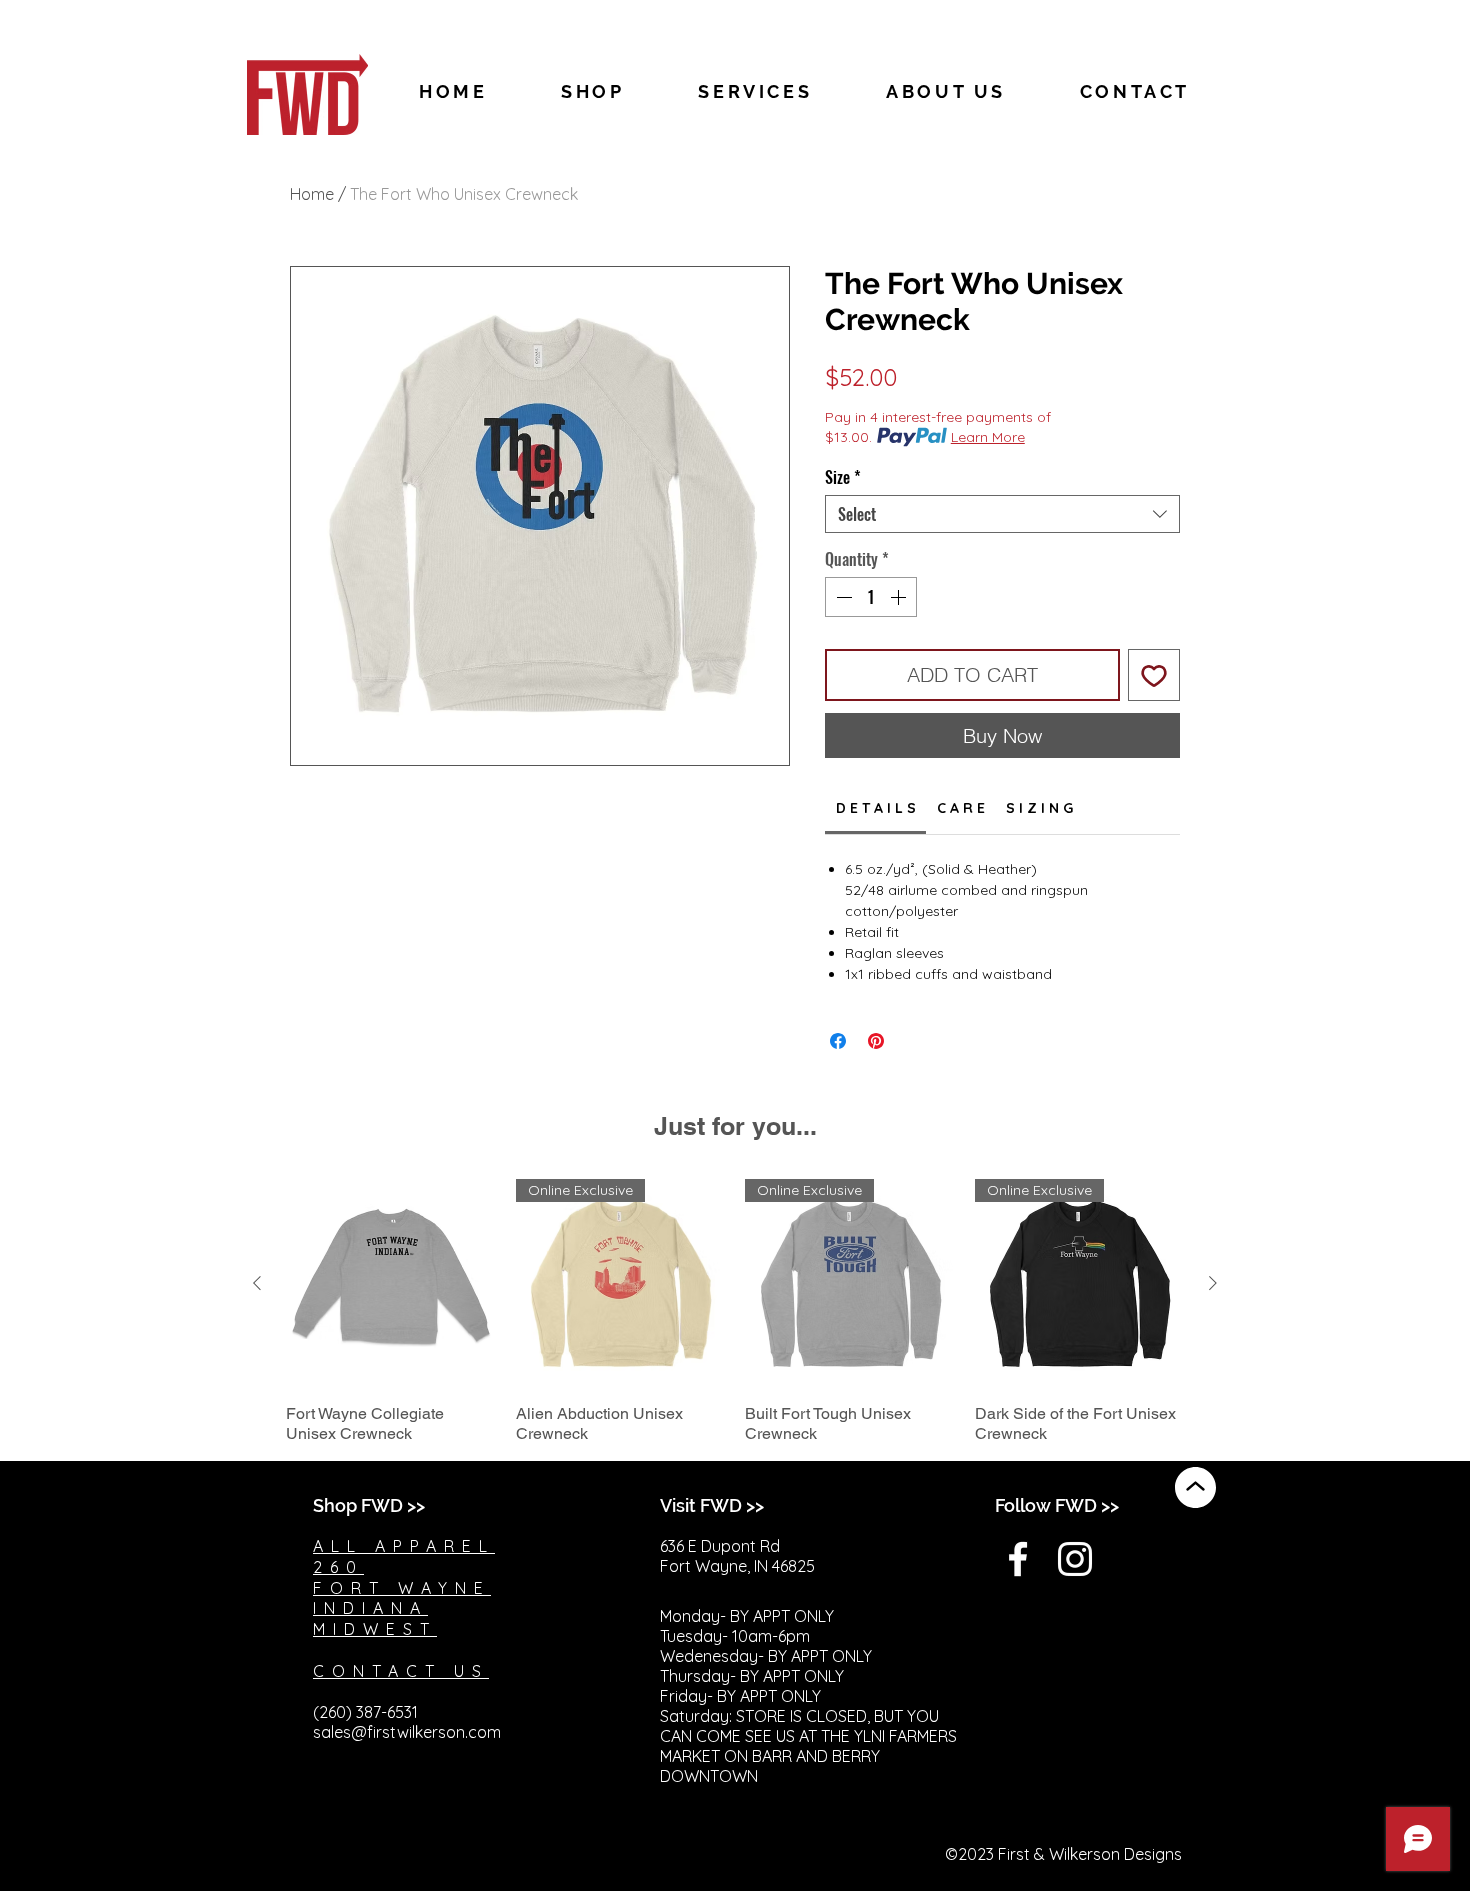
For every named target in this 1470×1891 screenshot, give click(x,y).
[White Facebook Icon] (1018, 1559)
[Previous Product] (257, 1283)
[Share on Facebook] (838, 1041)
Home (312, 194)
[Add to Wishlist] (1154, 675)
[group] (735, 1312)
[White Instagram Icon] (1075, 1559)
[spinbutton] (871, 597)
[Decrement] (842, 597)
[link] (876, 808)
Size (843, 477)
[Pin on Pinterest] (876, 1041)
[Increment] (900, 597)
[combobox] (1002, 514)
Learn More (988, 437)
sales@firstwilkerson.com (407, 1732)
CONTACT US (401, 1671)
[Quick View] (391, 1284)
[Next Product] (1213, 1283)
